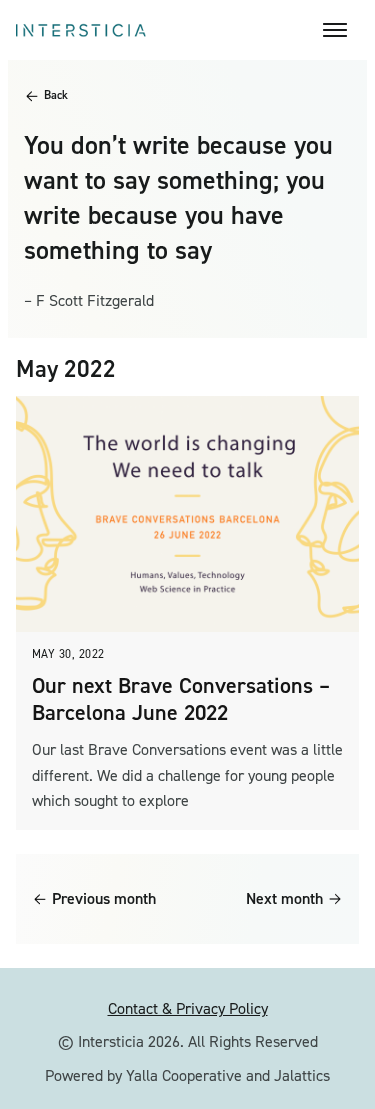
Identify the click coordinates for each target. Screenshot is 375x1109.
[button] (341, 30)
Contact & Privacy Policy (188, 1008)
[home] (169, 30)
